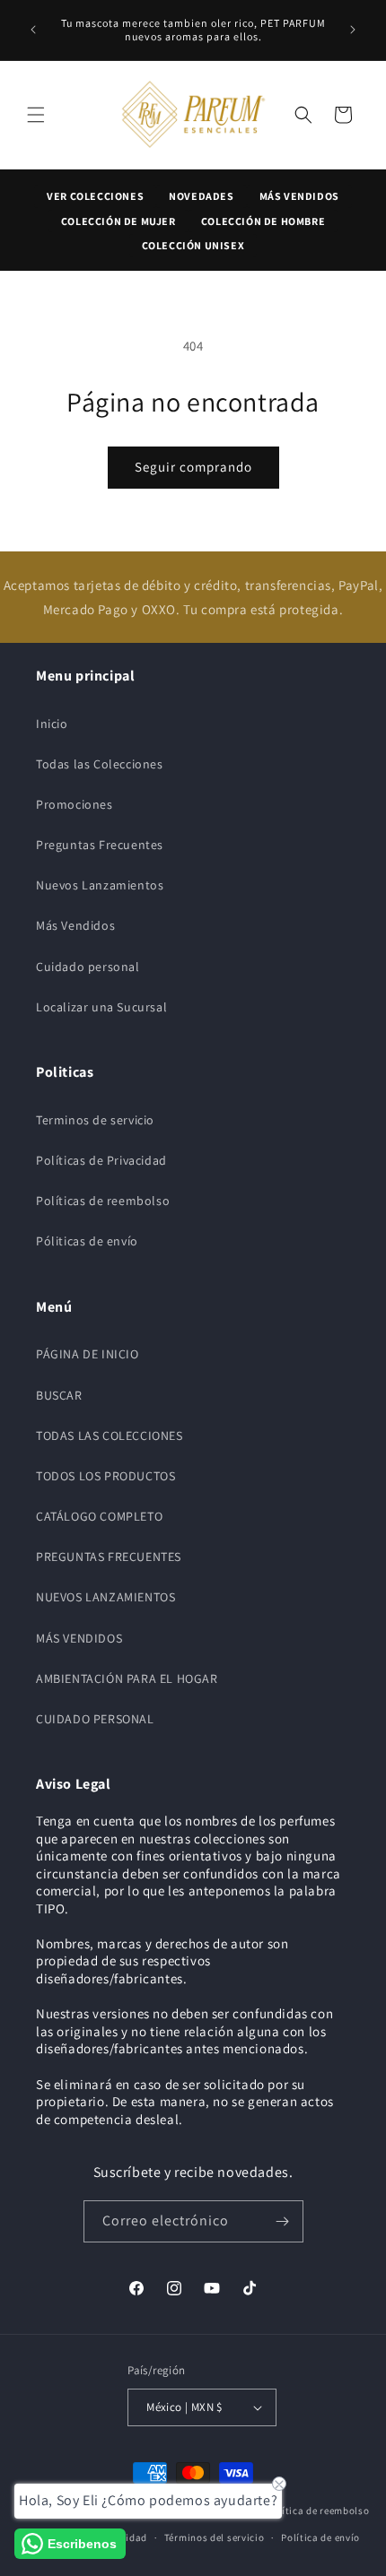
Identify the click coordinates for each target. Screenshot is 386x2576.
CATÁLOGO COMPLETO (99, 1516)
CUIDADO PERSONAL (95, 1719)
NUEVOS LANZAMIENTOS (105, 1597)
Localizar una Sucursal (101, 1007)
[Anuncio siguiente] (353, 30)
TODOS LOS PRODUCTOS (105, 1476)
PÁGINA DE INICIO (88, 1354)
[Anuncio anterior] (33, 30)
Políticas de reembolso (103, 1201)
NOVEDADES (201, 196)
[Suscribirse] (283, 2221)
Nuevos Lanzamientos (100, 885)
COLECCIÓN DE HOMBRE (263, 221)
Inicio (52, 724)
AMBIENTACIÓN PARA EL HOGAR (127, 1678)
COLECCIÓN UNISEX (193, 245)
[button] (36, 115)
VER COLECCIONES (95, 196)
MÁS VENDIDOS (299, 196)
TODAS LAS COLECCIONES (110, 1435)
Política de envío (320, 2537)
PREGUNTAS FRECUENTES (109, 1557)
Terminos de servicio (95, 1120)
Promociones (75, 804)
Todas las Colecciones (100, 764)
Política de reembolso (318, 2511)
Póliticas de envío (87, 1241)
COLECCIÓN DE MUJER (118, 221)
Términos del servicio (215, 2537)
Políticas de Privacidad (101, 1160)
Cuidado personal (88, 967)
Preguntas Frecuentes (100, 845)
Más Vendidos (75, 925)
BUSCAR (59, 1395)
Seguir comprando (193, 467)
